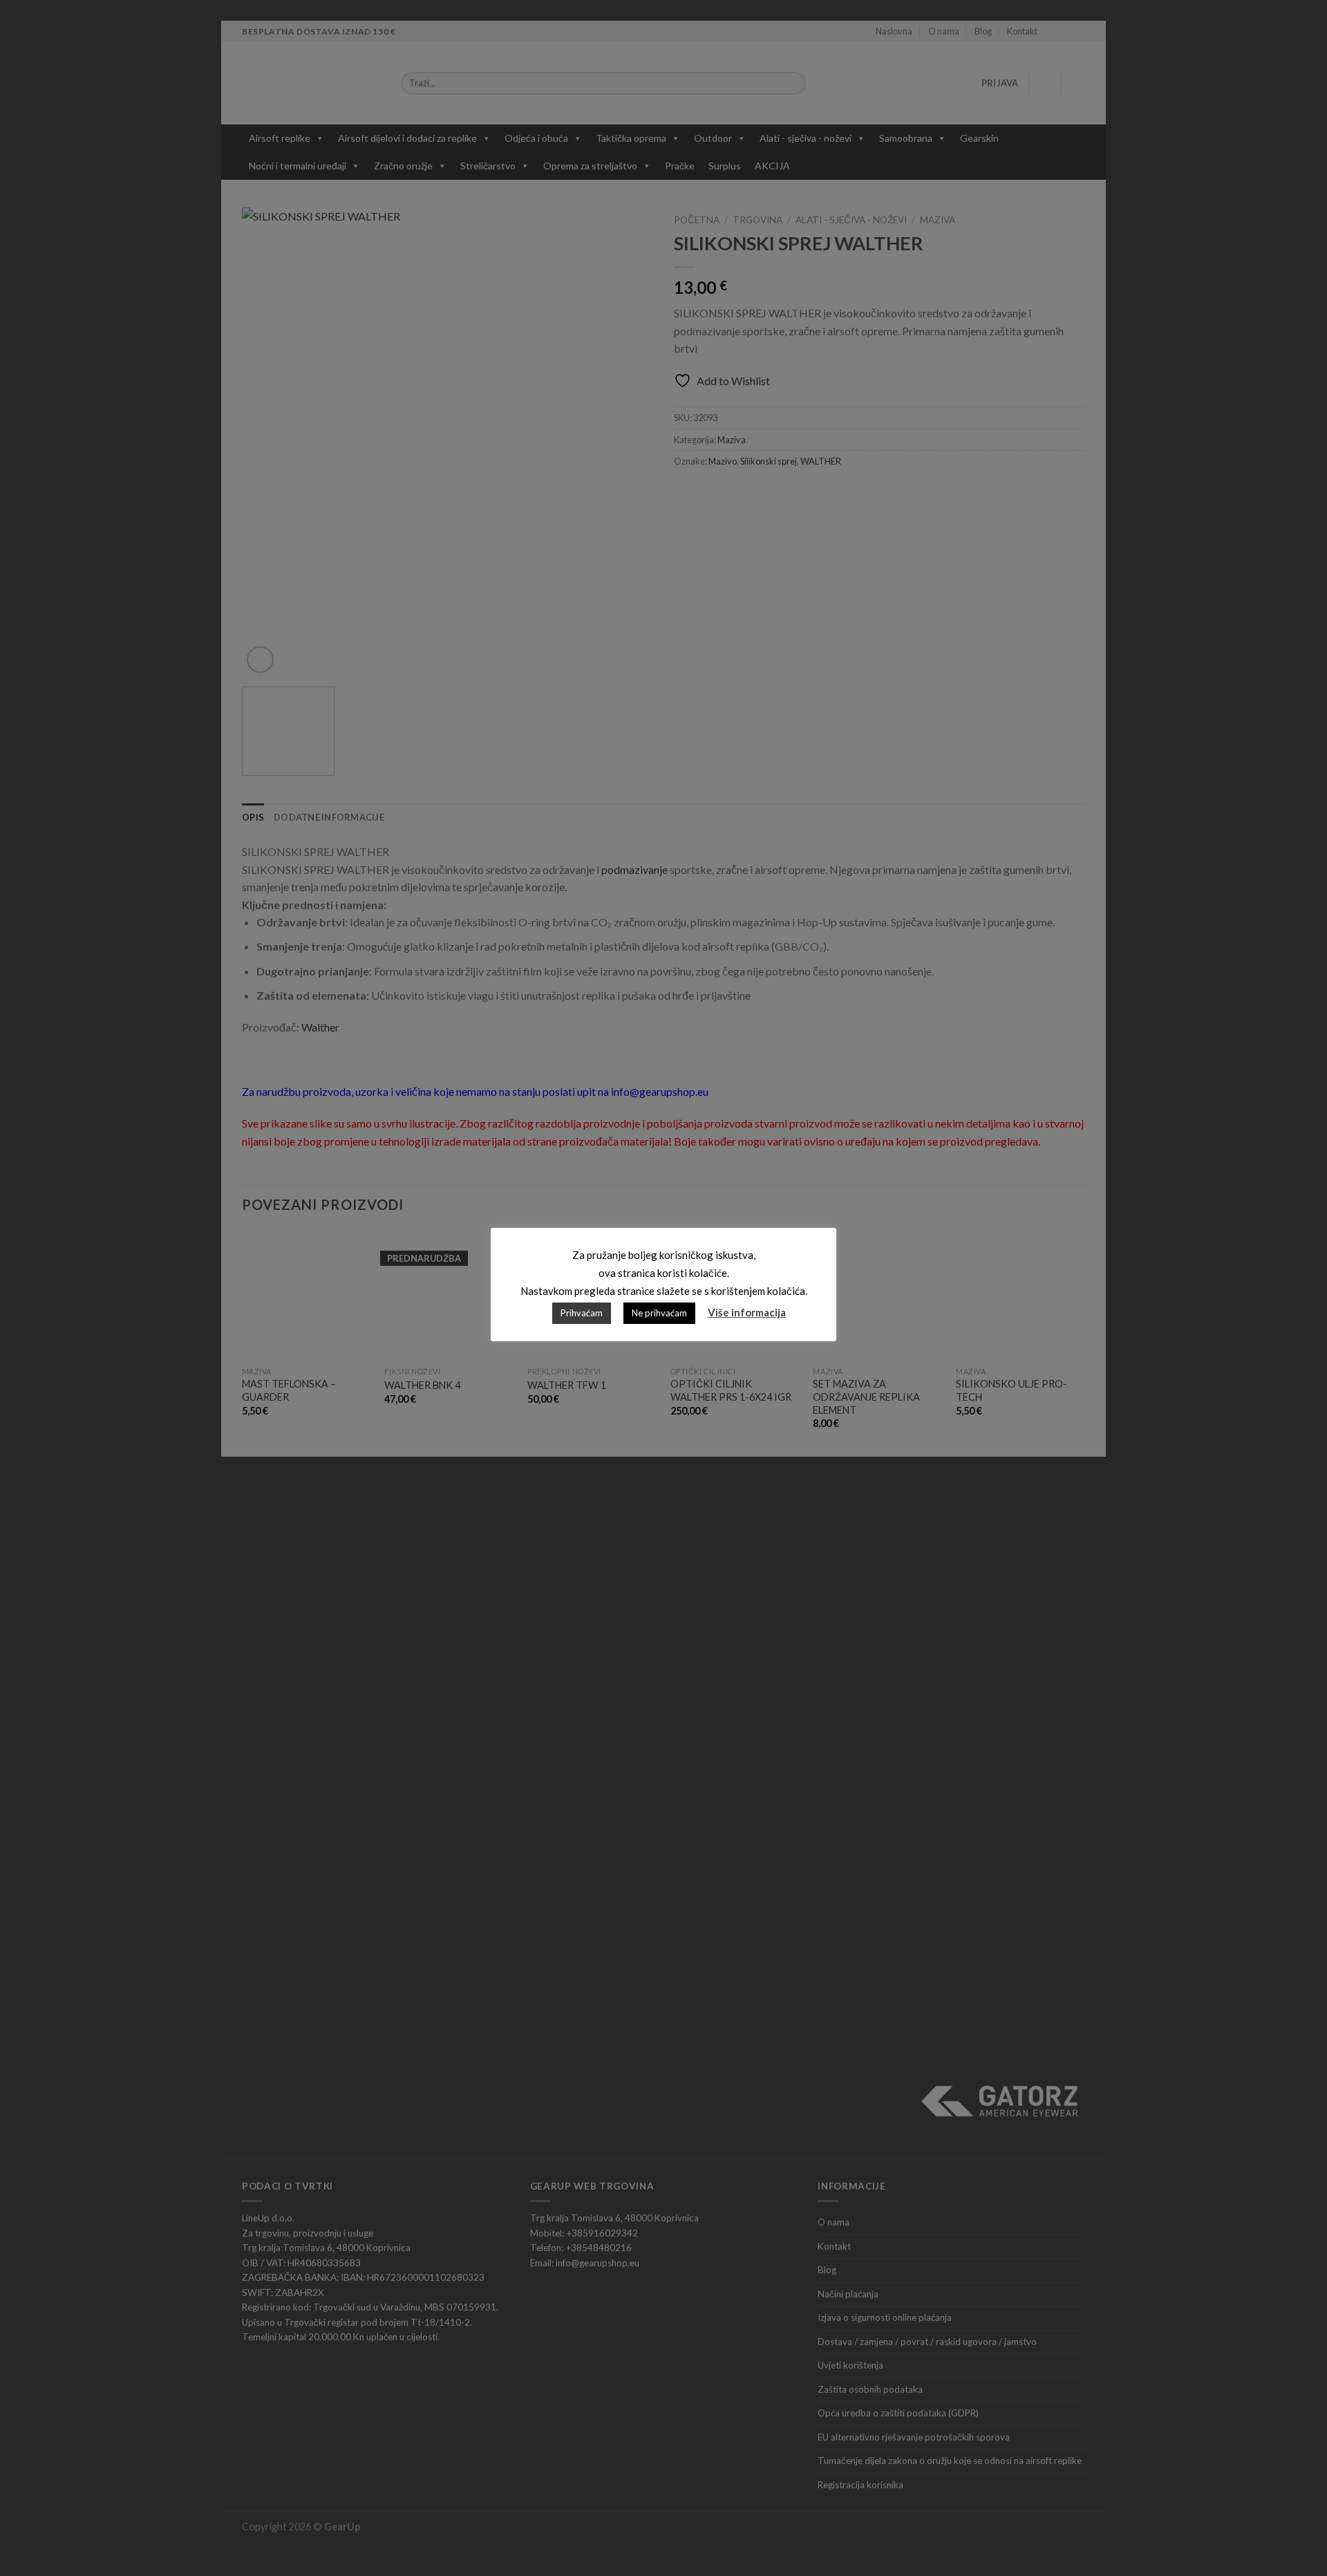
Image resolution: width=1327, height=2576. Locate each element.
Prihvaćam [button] (582, 1313)
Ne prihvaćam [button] (659, 1313)
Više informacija (747, 1312)
